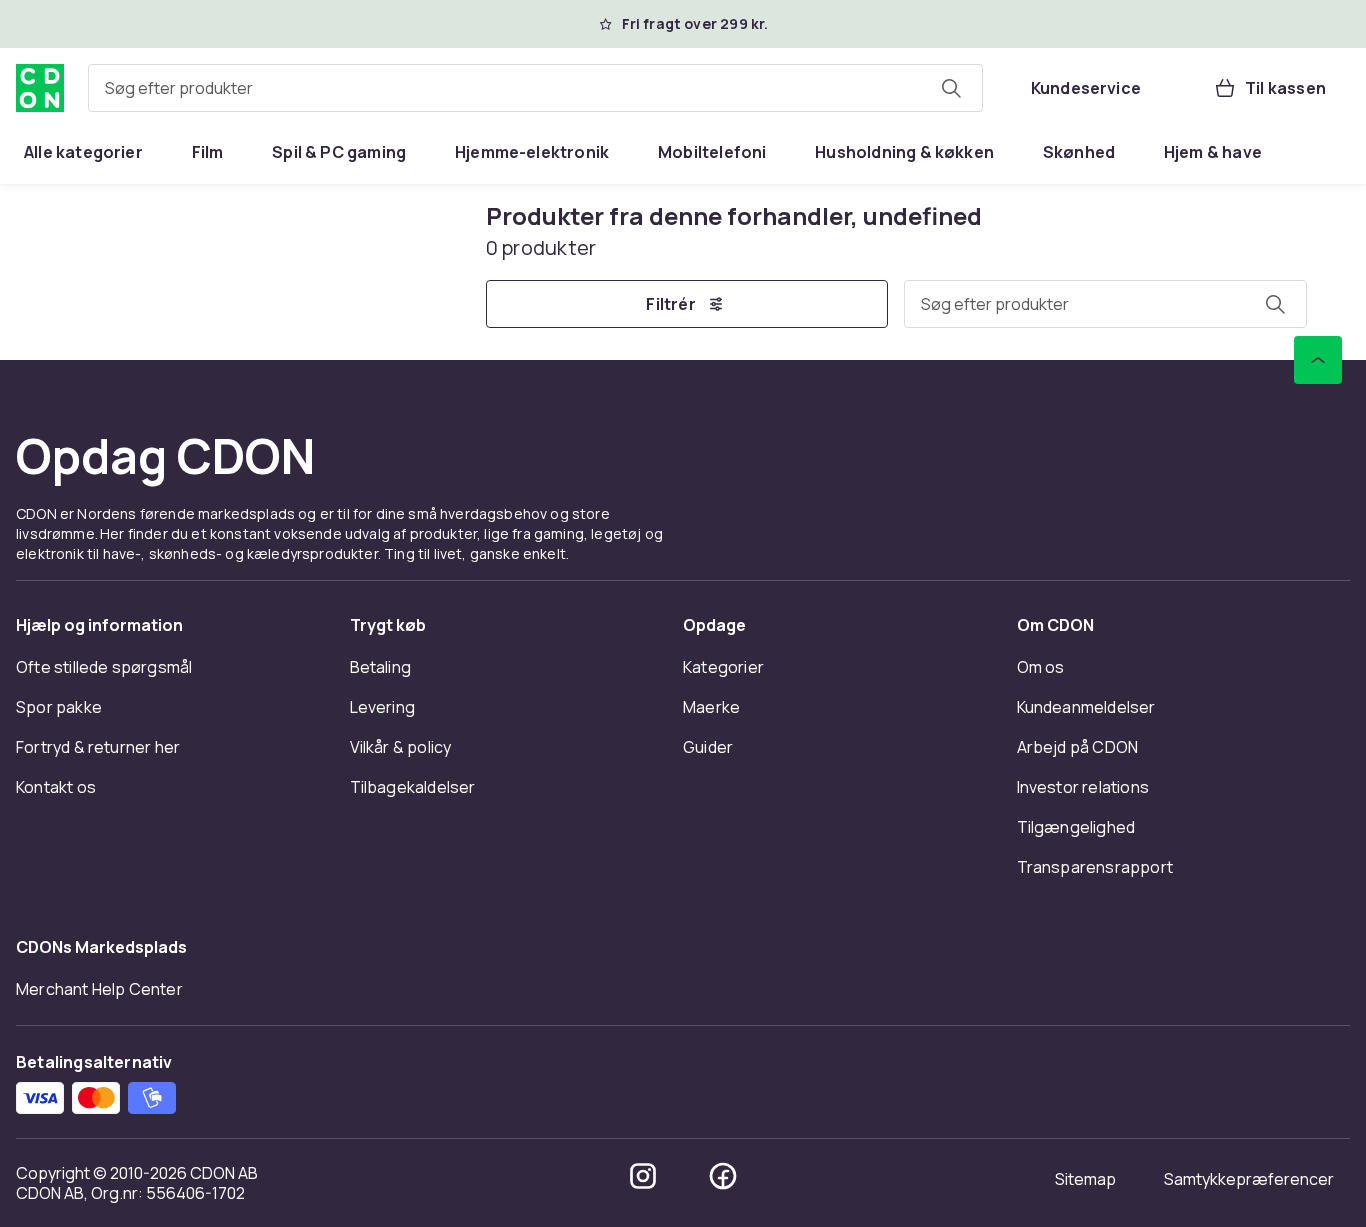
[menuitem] (83, 152)
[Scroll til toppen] (1318, 360)
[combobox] (535, 88)
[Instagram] (643, 1176)
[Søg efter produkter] (951, 88)
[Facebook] (723, 1176)
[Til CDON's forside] (40, 88)
